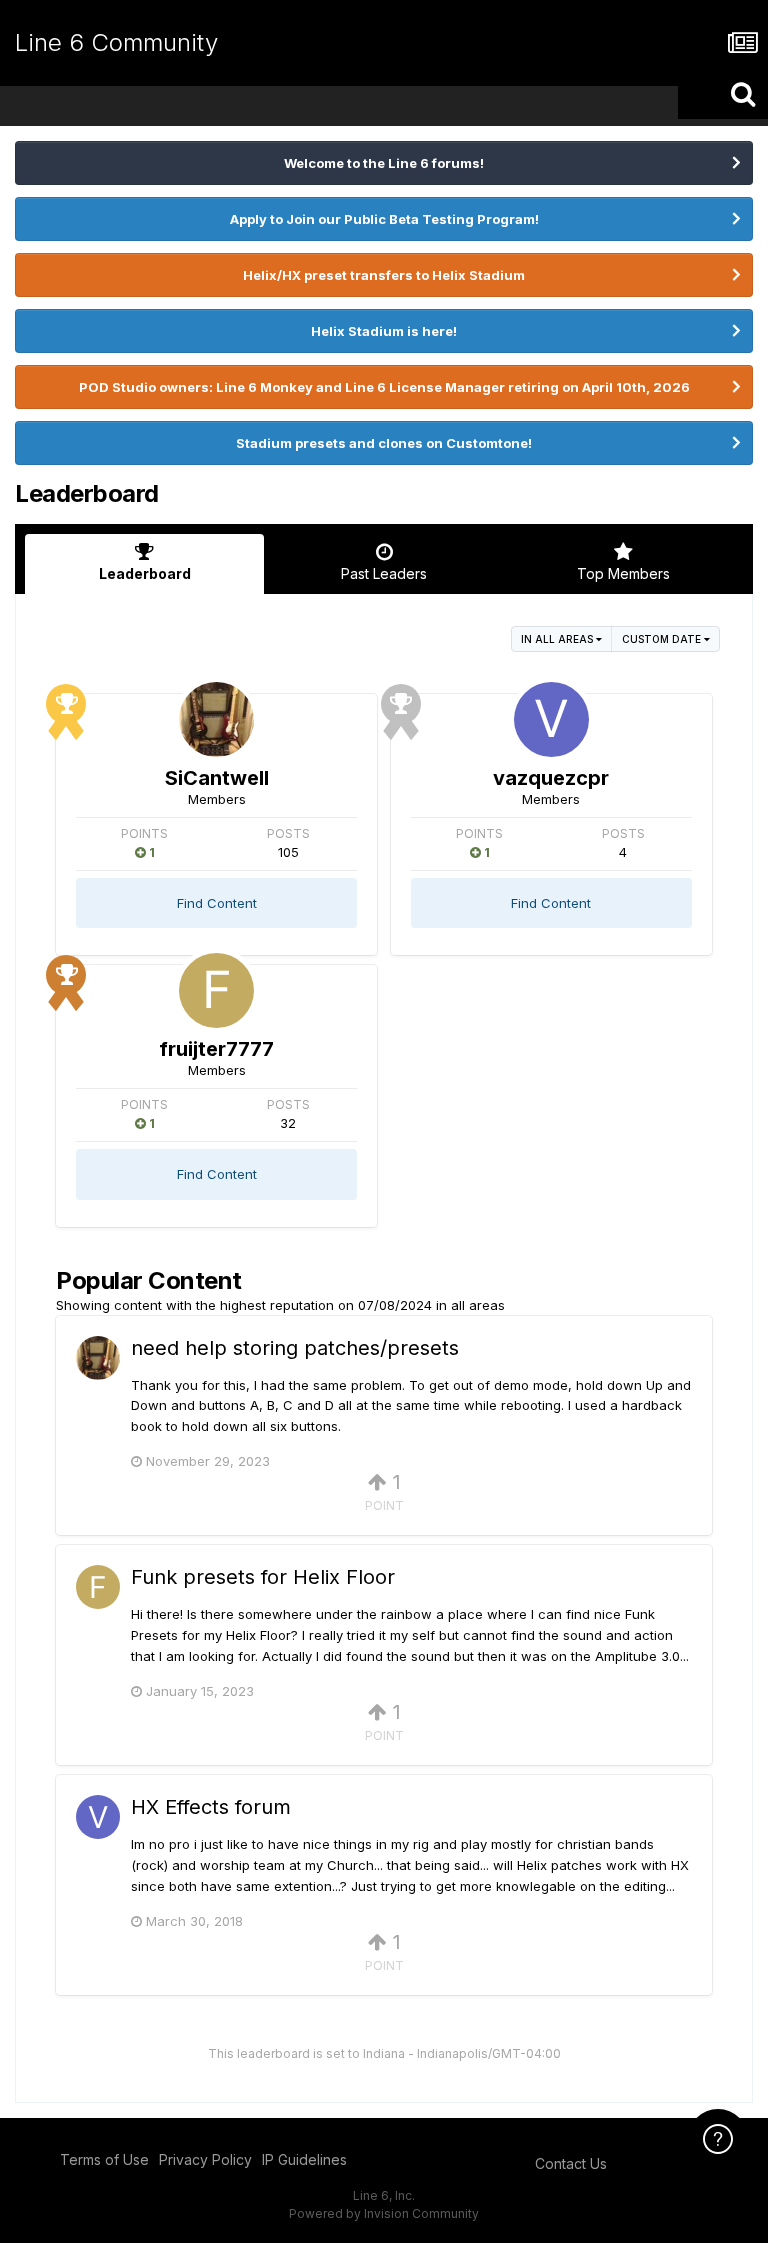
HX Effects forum (211, 1807)
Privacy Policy (205, 2159)
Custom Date (663, 639)
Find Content (217, 903)
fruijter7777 (216, 1049)
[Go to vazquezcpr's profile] (551, 719)
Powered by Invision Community (384, 2213)
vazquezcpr (551, 778)
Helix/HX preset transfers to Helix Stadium (384, 275)
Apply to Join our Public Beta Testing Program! (384, 219)
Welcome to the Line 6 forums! (384, 163)
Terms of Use (104, 2159)
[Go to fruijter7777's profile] (216, 990)
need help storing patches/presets (295, 1348)
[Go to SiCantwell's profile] (216, 719)
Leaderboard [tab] (145, 573)
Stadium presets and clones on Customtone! (384, 443)
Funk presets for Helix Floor (263, 1577)
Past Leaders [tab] (384, 573)
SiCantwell (217, 778)
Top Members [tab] (623, 573)
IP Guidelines (304, 2159)
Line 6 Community (116, 42)
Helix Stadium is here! (384, 331)
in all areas (558, 639)
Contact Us (571, 2163)
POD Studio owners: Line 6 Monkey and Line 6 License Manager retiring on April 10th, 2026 (384, 387)
